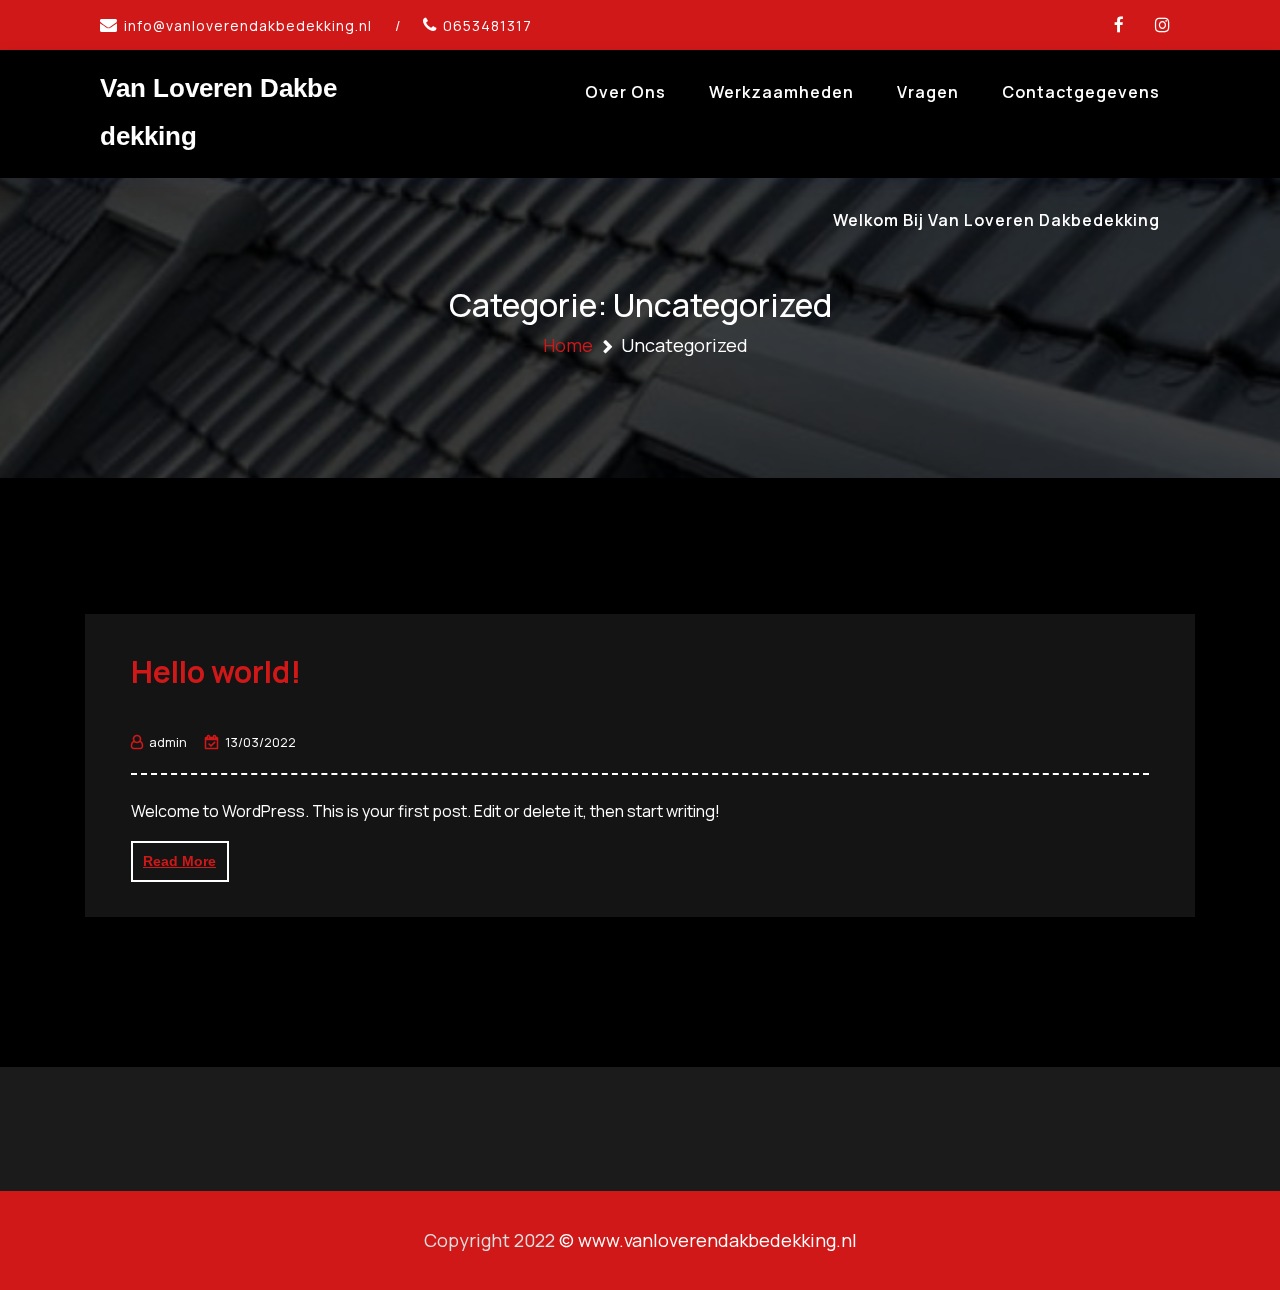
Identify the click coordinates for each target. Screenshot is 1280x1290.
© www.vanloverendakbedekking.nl (708, 1240)
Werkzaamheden (781, 92)
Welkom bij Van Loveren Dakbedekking (996, 220)
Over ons (625, 92)
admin (168, 742)
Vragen (928, 92)
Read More (179, 861)
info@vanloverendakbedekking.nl (248, 25)
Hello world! (216, 671)
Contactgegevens (1081, 92)
